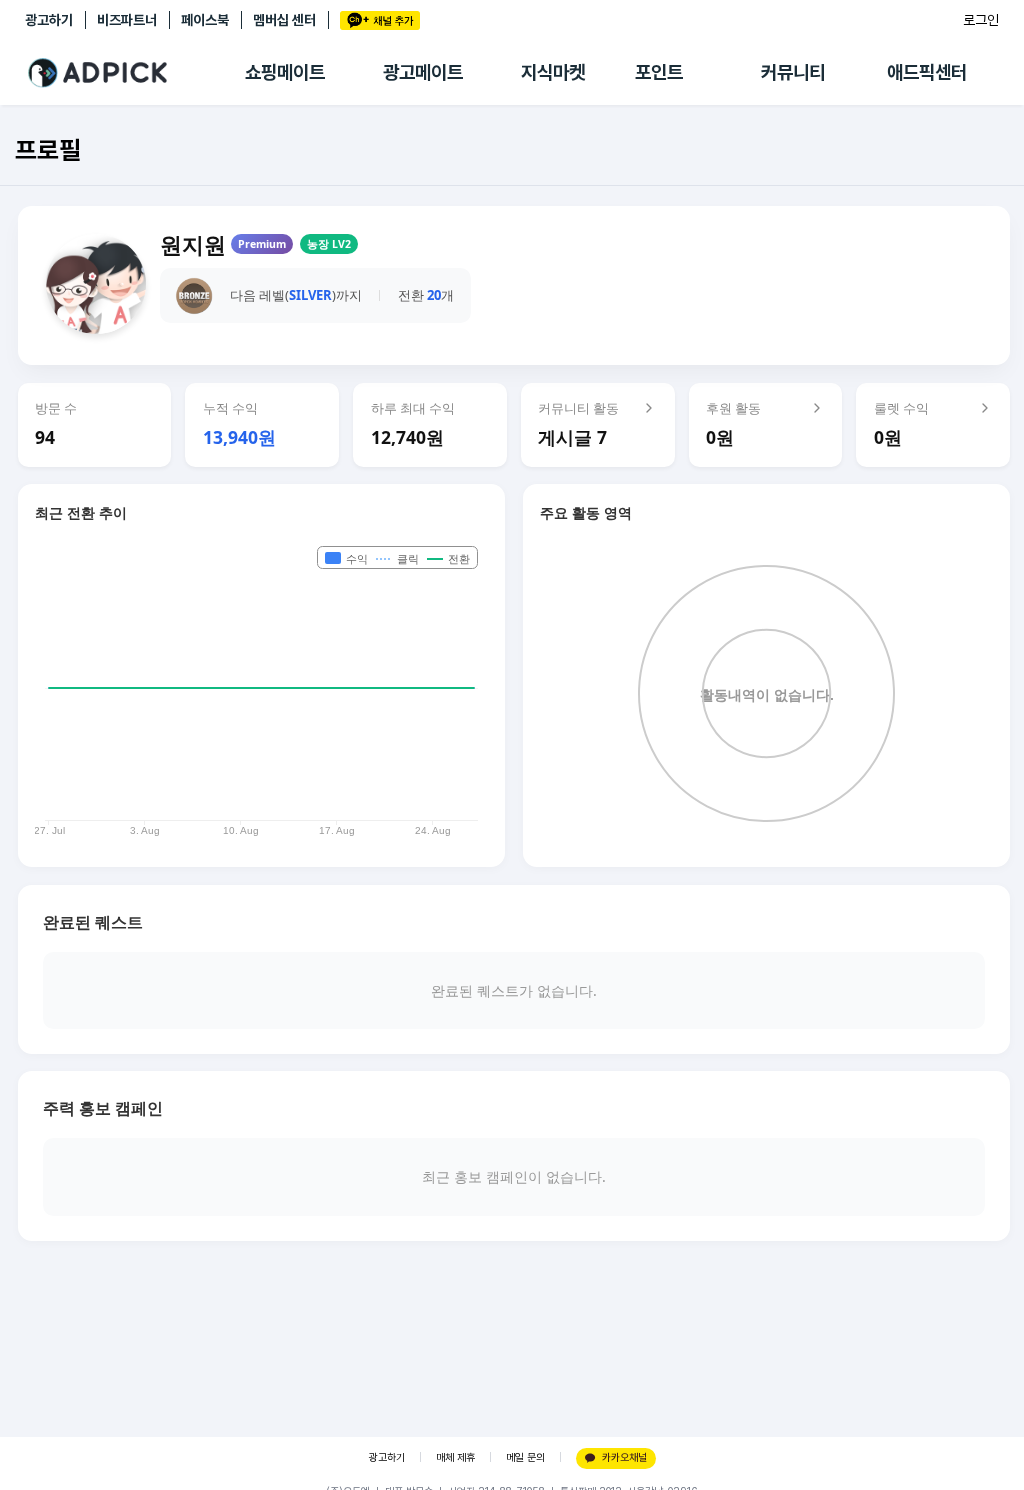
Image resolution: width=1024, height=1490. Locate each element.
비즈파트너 (127, 20)
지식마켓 (553, 72)
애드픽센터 (927, 72)
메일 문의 (525, 1457)
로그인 (981, 20)
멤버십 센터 (284, 20)
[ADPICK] (135, 73)
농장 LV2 (329, 244)
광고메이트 (423, 72)
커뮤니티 (793, 72)
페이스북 (205, 20)
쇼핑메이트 (285, 72)
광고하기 (49, 20)
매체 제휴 (455, 1457)
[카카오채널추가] (380, 20)
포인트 (659, 72)
